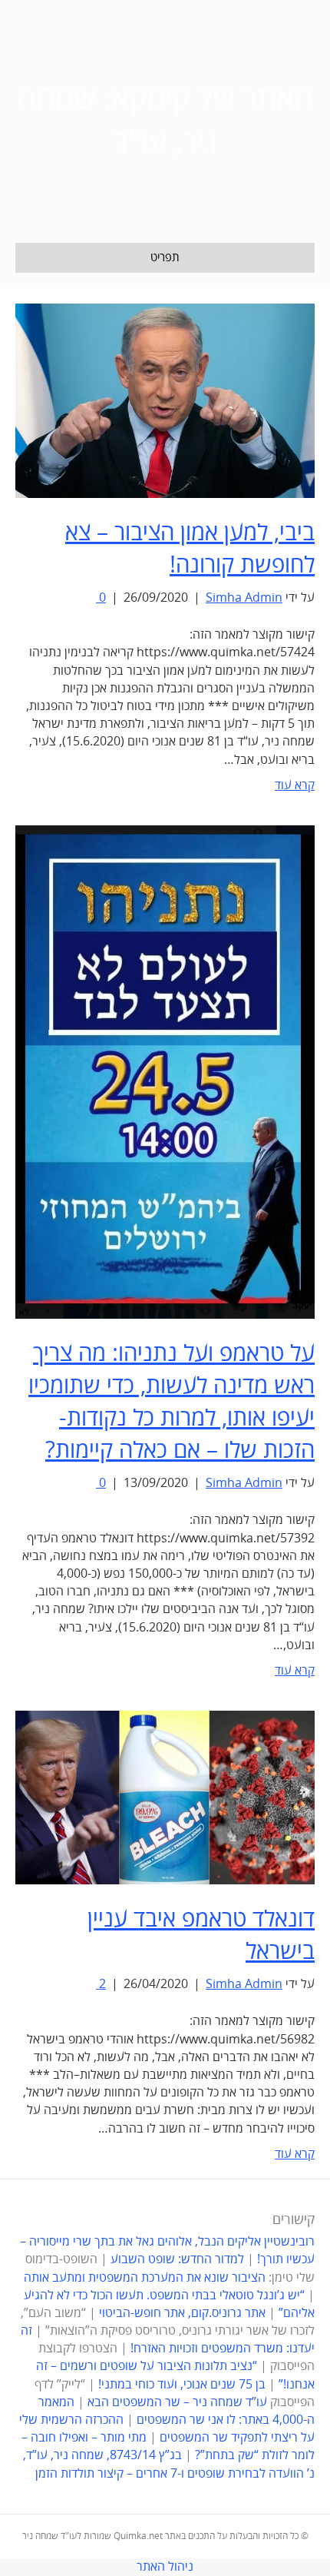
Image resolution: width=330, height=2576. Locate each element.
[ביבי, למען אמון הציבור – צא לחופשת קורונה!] (165, 400)
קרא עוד (295, 785)
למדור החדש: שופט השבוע (177, 2259)
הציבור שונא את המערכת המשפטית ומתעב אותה (145, 2278)
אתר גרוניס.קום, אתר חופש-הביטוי (182, 2313)
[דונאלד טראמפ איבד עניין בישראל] (165, 1797)
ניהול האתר (165, 2567)
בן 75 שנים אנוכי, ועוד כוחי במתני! (182, 2385)
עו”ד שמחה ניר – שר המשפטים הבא (177, 2402)
